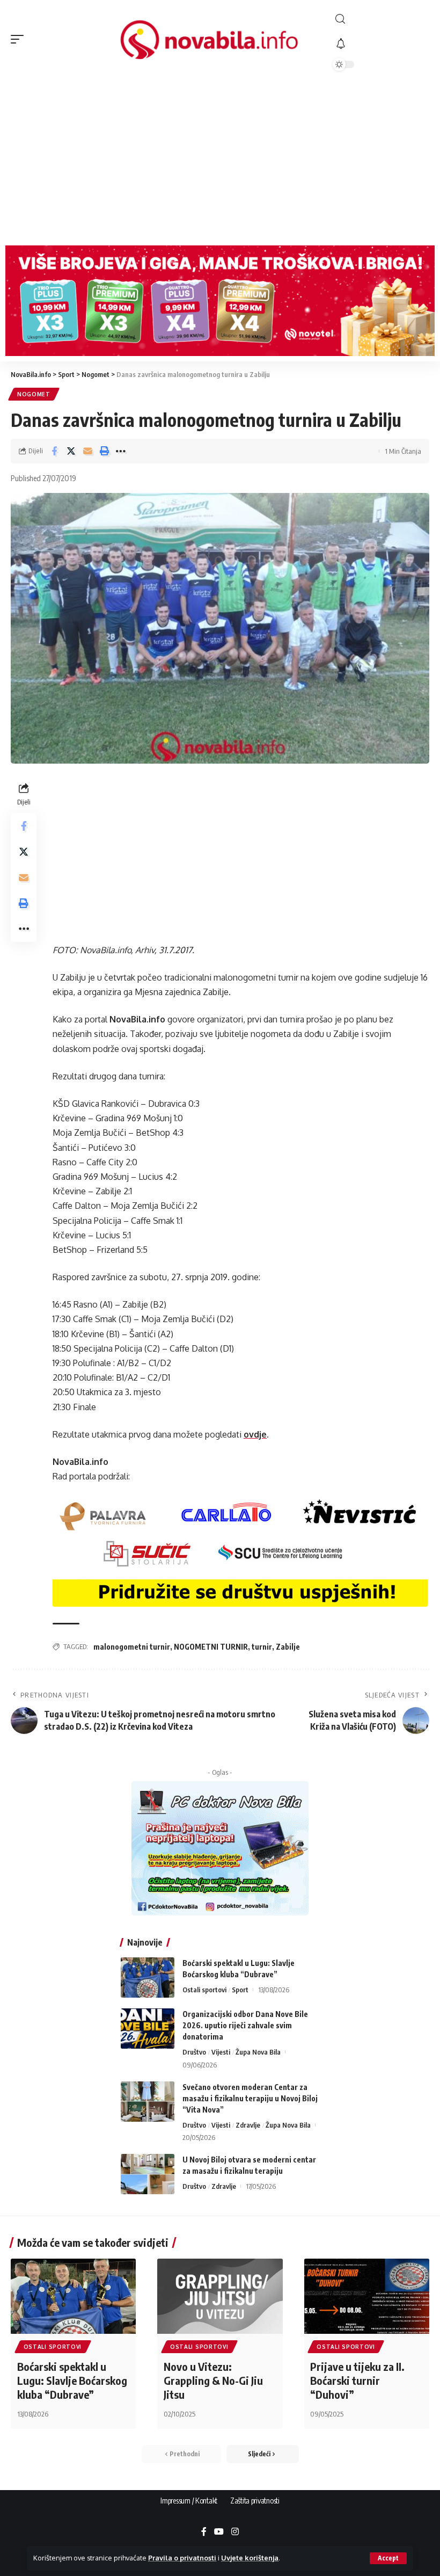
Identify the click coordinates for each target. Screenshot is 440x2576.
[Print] (104, 451)
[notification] (381, 44)
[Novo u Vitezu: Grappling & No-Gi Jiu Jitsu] (220, 2296)
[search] (381, 19)
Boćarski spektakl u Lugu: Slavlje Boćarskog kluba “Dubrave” (72, 2380)
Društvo (194, 2052)
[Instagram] (235, 2532)
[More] (121, 451)
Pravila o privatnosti (182, 2558)
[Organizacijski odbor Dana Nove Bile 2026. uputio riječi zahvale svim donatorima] (148, 2029)
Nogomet (34, 394)
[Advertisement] (220, 159)
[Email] (87, 451)
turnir (262, 1647)
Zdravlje (248, 2125)
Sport (240, 1990)
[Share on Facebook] (54, 451)
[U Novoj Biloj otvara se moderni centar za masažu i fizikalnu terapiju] (148, 2174)
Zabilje (288, 1647)
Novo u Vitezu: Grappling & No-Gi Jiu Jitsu (213, 2380)
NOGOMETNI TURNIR (211, 1647)
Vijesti (221, 2052)
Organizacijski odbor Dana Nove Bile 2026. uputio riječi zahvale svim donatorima (245, 2025)
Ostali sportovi (204, 1990)
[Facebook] (204, 2532)
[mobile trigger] (20, 39)
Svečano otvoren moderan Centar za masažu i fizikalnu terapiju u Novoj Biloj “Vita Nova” (250, 2098)
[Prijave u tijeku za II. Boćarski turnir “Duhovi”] (367, 2296)
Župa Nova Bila (258, 2052)
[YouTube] (219, 2532)
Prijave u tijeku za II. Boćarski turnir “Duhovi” (357, 2380)
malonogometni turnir (132, 1647)
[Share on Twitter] (71, 451)
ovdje (255, 1434)
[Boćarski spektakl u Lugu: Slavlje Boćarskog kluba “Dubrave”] (148, 1978)
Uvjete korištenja (250, 2558)
